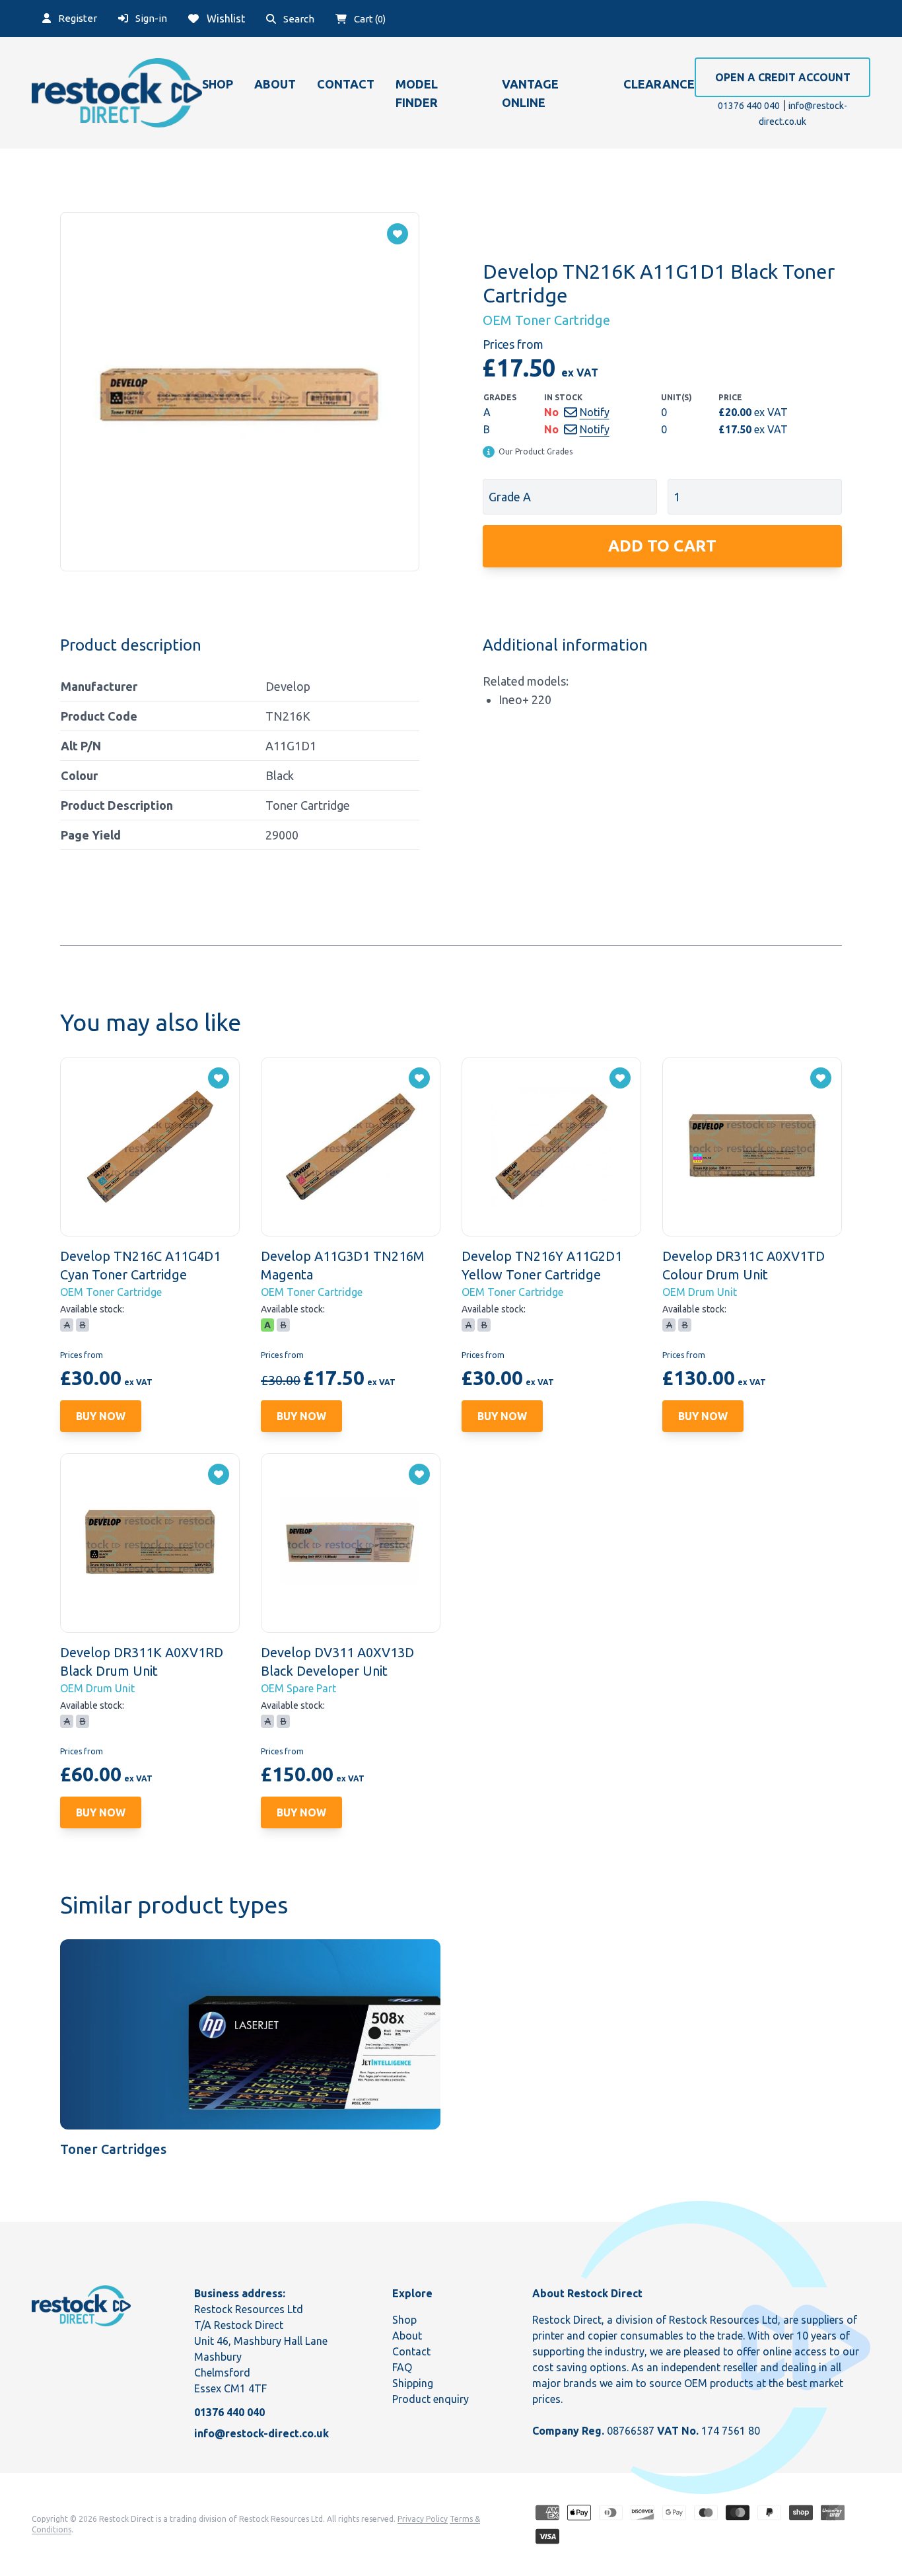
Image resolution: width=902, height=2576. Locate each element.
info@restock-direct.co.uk (261, 2433)
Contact (346, 84)
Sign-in (150, 18)
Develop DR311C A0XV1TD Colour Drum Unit (744, 1265)
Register (77, 18)
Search (298, 19)
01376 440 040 (749, 106)
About (275, 84)
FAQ (402, 2367)
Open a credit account (783, 77)
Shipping (413, 2383)
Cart (369, 19)
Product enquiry (431, 2399)
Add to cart (662, 546)
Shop (218, 84)
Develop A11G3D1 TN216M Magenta (343, 1265)
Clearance (659, 84)
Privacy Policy (423, 2519)
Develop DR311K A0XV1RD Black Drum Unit (142, 1662)
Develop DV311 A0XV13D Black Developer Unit (337, 1662)
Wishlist (225, 18)
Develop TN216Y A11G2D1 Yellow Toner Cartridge (542, 1265)
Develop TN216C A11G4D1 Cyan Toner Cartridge (140, 1265)
